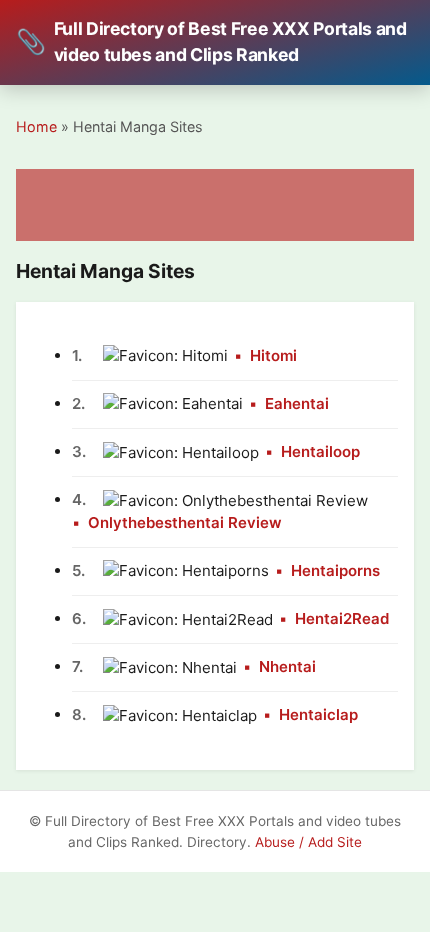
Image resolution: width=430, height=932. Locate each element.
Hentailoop (320, 451)
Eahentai (297, 403)
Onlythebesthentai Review (185, 522)
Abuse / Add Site (308, 842)
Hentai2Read (342, 618)
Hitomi (273, 355)
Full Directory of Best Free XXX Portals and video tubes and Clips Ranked (211, 41)
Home (36, 126)
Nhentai (287, 666)
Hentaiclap (318, 714)
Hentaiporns (335, 570)
